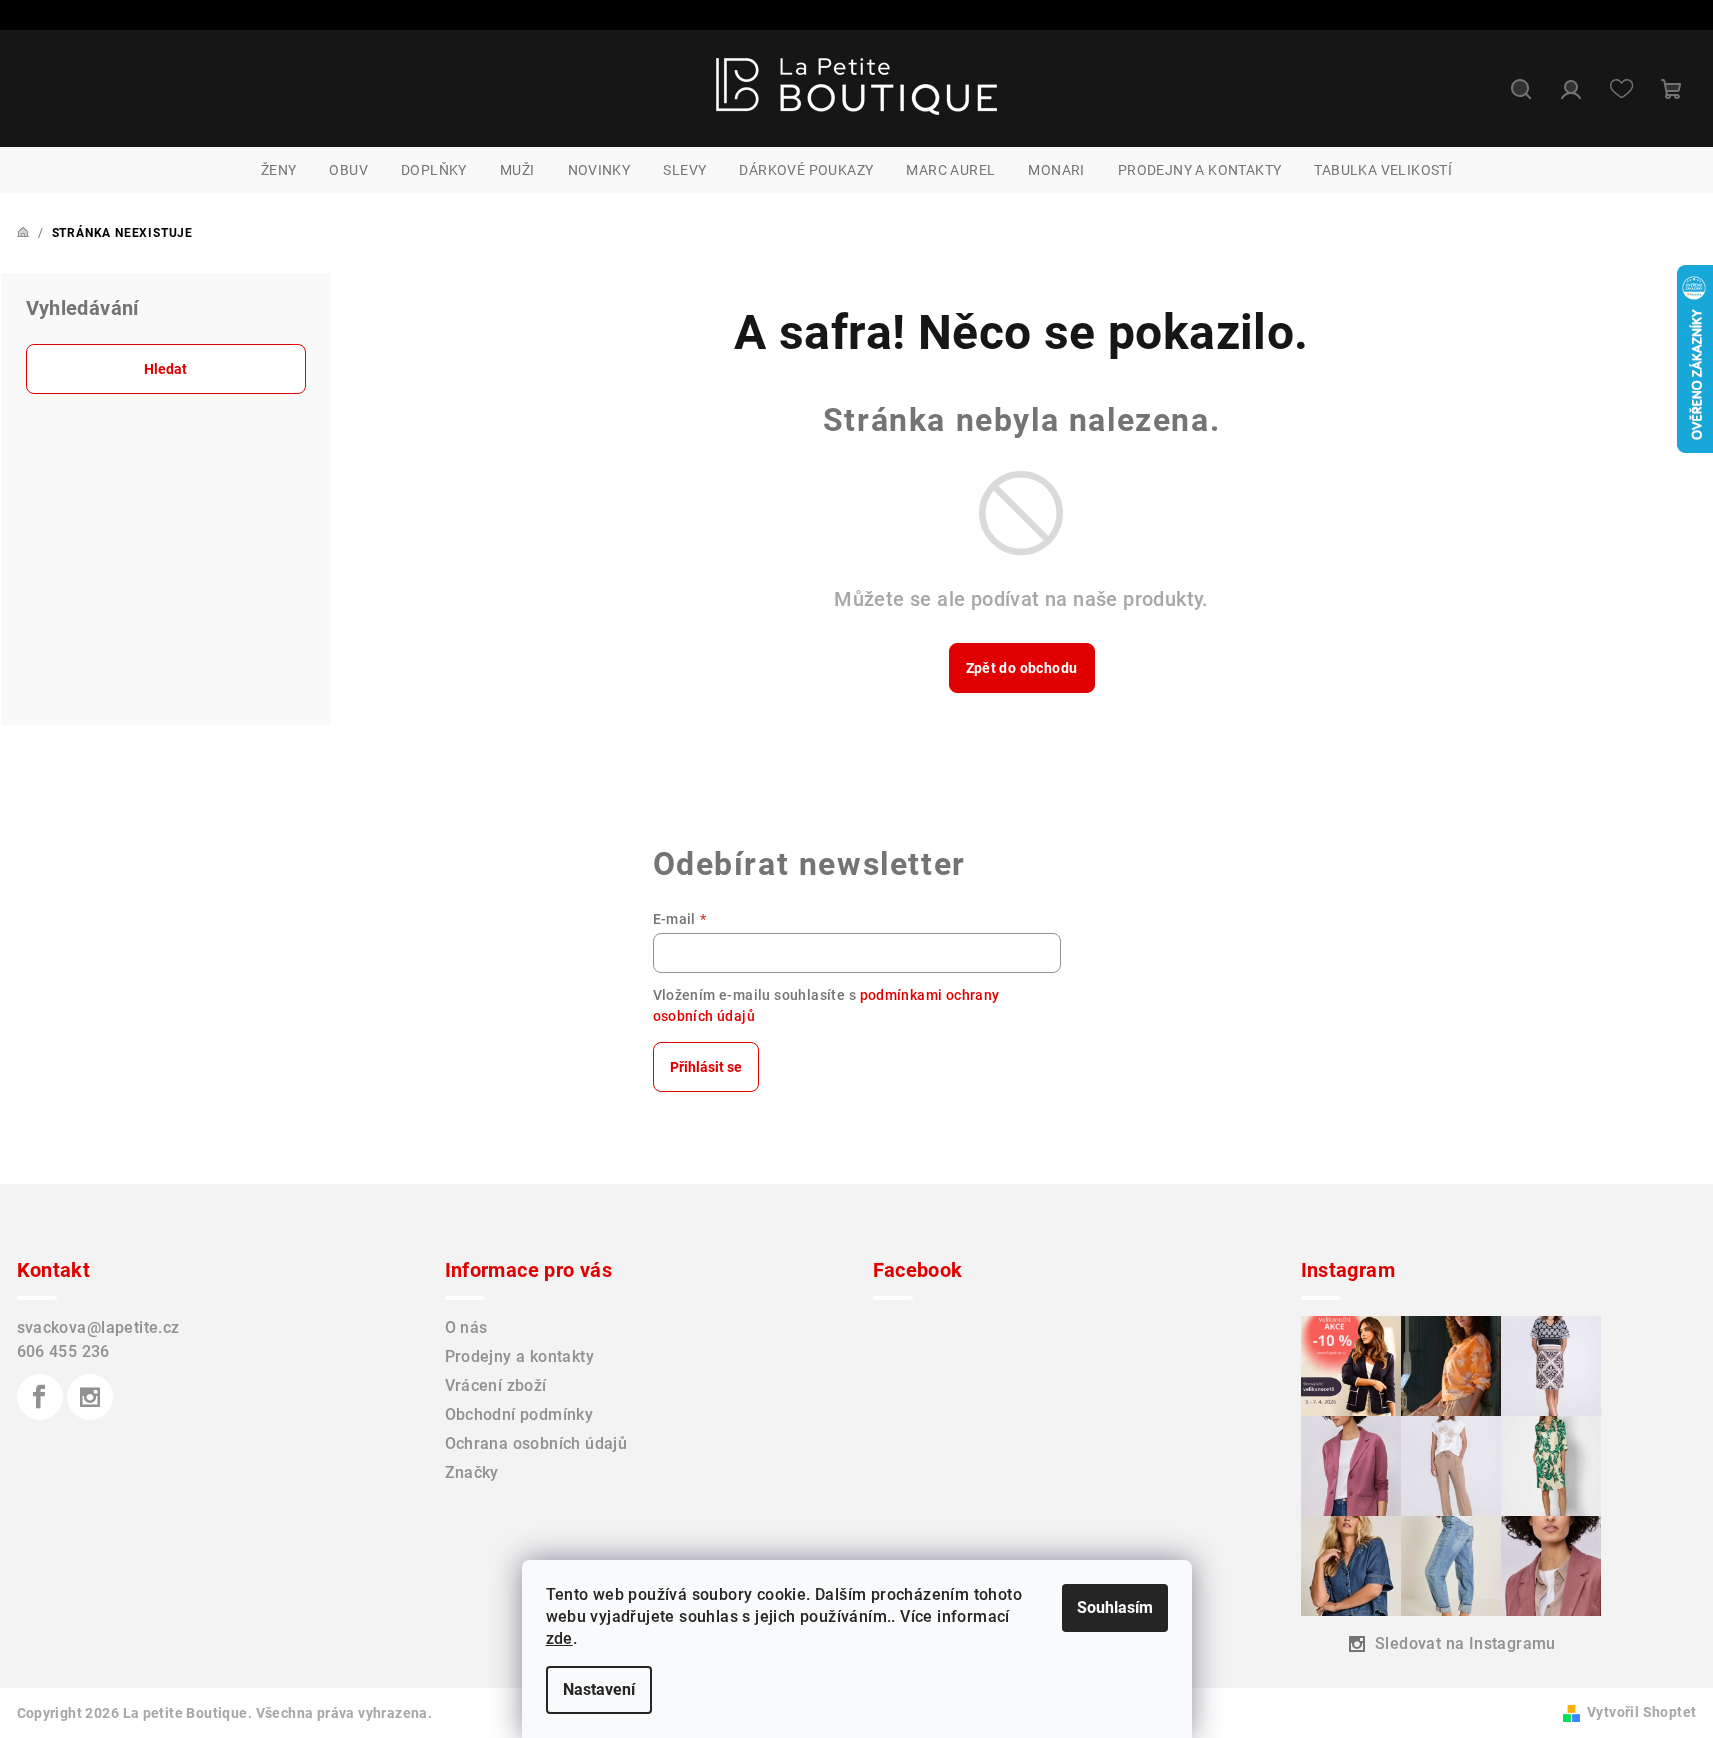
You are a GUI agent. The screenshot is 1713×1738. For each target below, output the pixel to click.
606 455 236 (63, 1351)
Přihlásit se (706, 1067)
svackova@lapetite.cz (98, 1327)
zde (559, 1638)
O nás (466, 1327)
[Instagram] (90, 1397)
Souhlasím (1115, 1607)
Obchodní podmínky (519, 1414)
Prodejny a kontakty (520, 1356)
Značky (472, 1472)
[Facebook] (40, 1397)
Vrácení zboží (496, 1385)
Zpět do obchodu (1022, 668)
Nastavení (599, 1689)
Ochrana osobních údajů (536, 1443)
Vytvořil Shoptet (1641, 1712)
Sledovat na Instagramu (1465, 1643)
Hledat (165, 369)
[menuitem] (279, 170)
